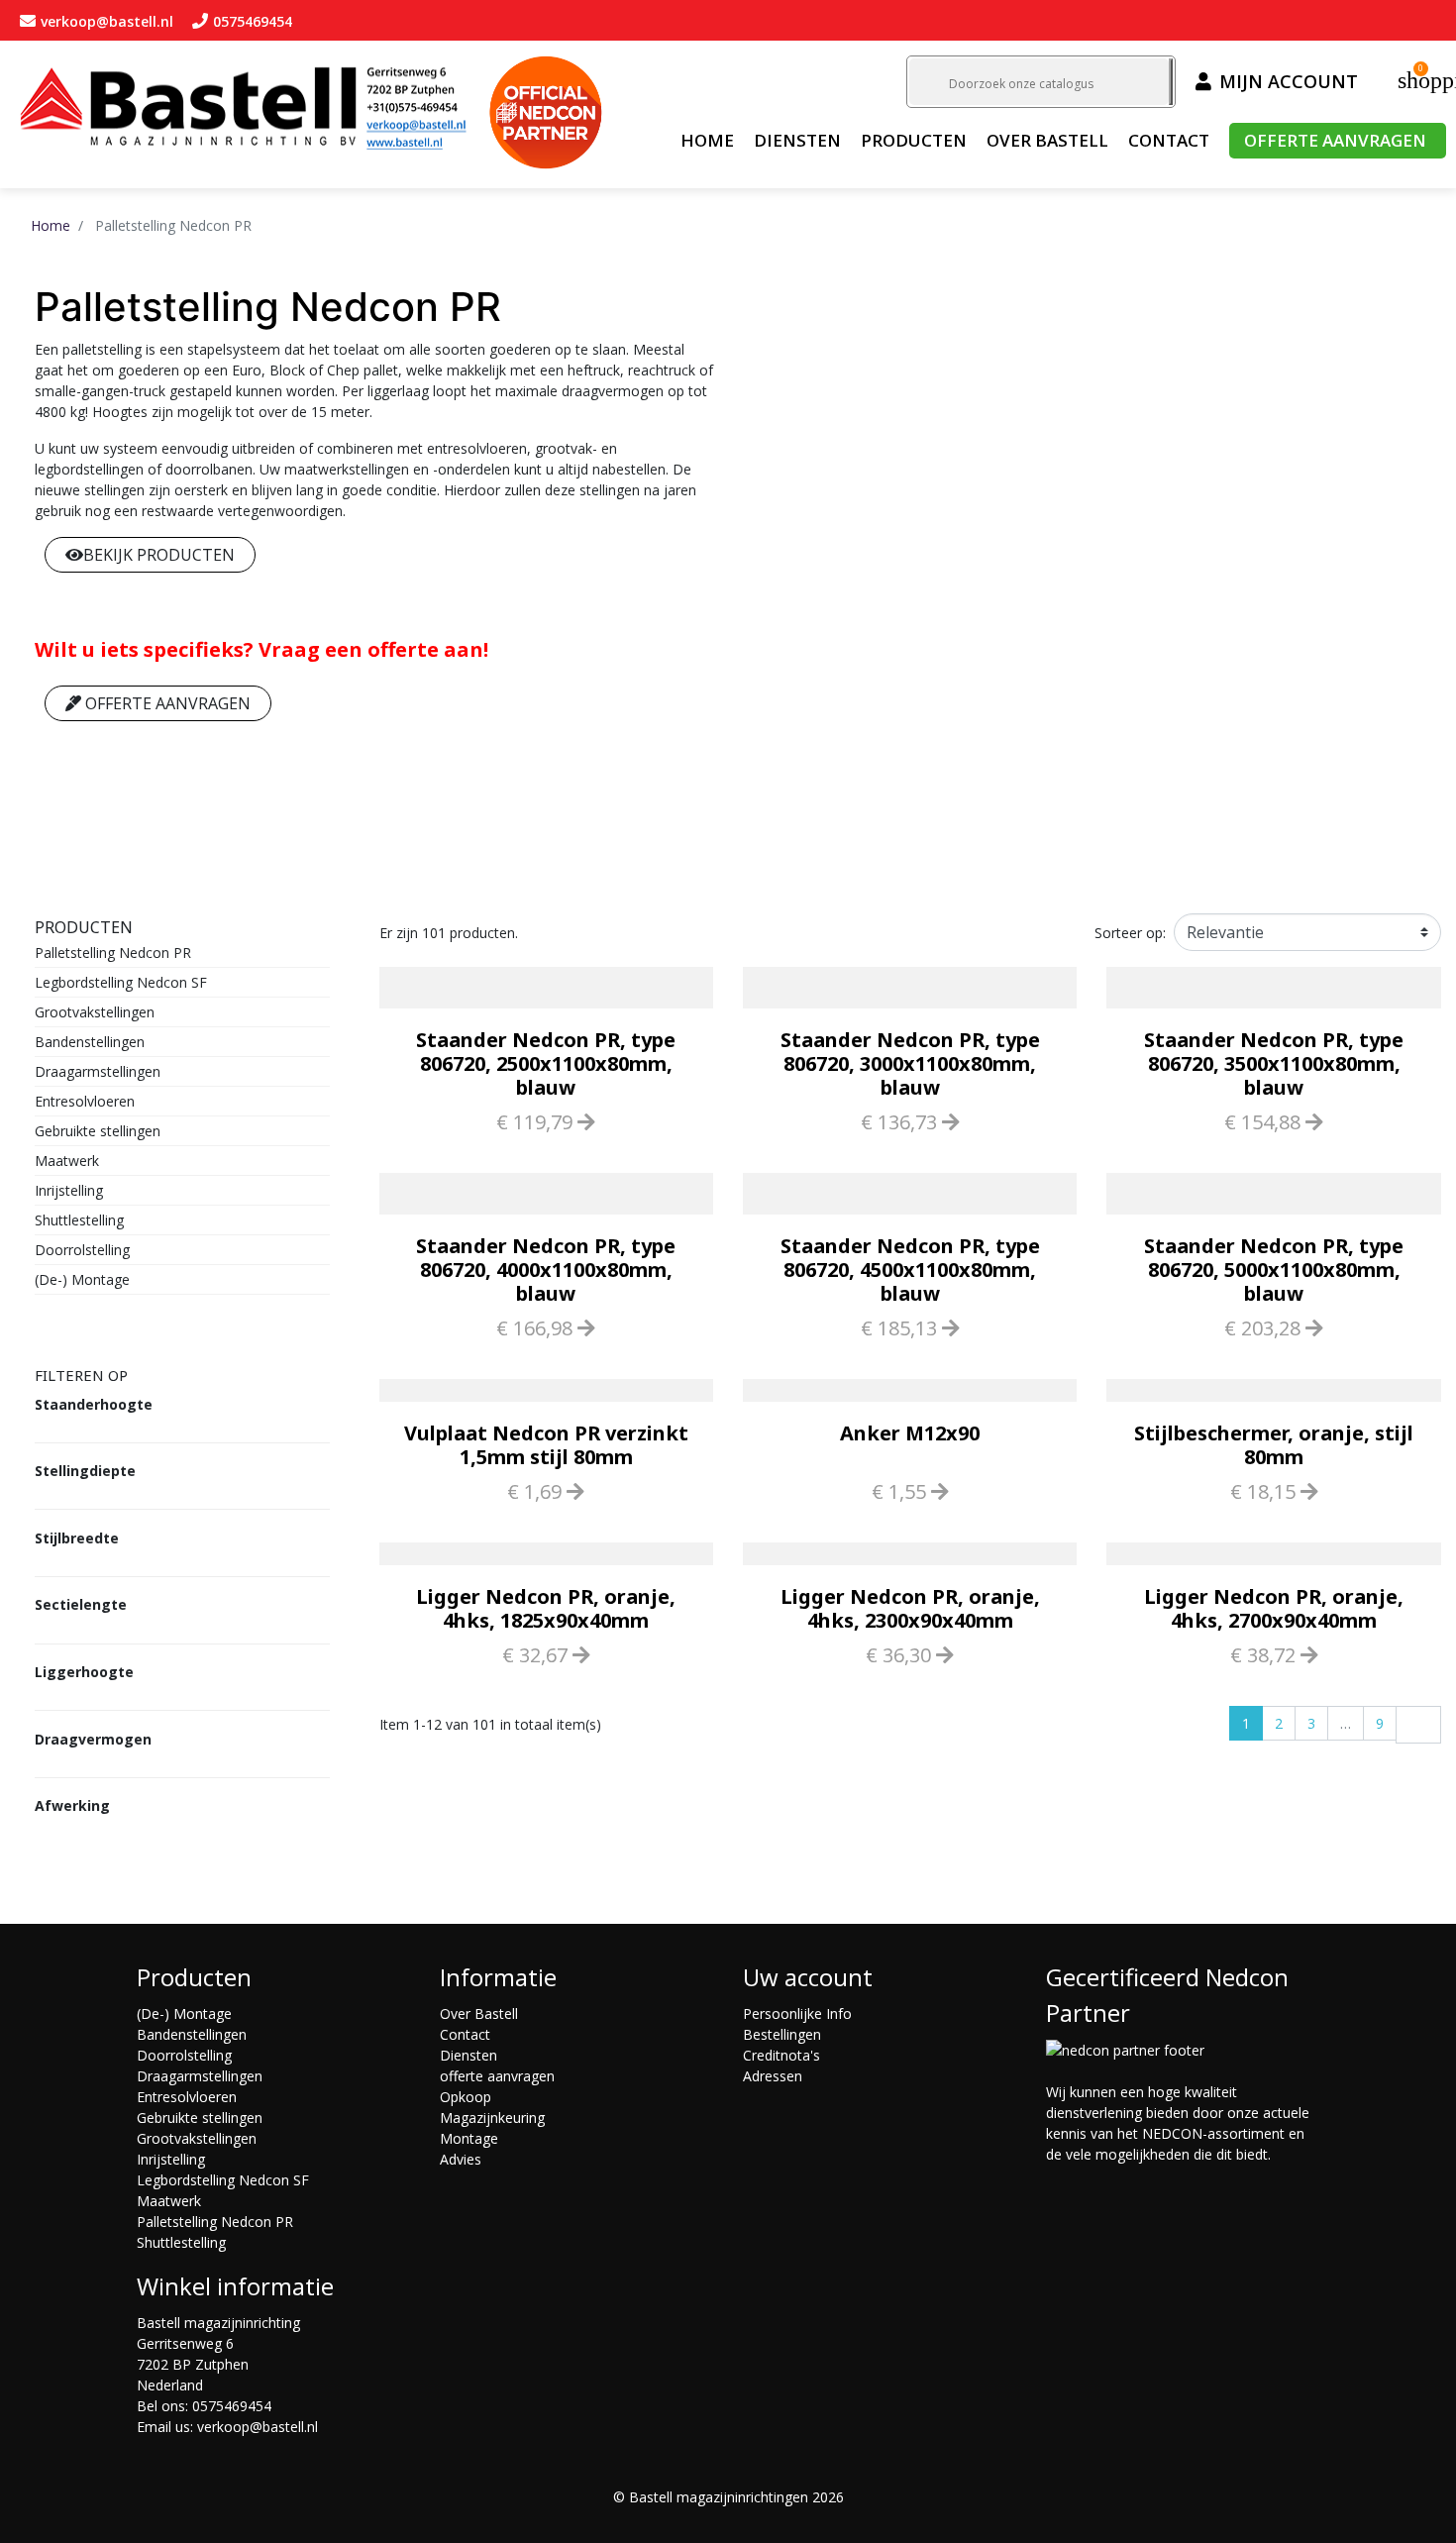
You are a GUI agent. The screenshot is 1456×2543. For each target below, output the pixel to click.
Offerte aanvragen (166, 703)
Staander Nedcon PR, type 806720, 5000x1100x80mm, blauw (1274, 1270)
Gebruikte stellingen (98, 1131)
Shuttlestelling (79, 1220)
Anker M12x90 (910, 1433)
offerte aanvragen (497, 2076)
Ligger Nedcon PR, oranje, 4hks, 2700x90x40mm (1274, 1608)
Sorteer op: (1130, 933)
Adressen (773, 2076)
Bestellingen (782, 2034)
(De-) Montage (82, 1279)
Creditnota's (781, 2055)
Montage (469, 2138)
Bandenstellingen (90, 1042)
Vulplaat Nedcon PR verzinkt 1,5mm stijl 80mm (546, 1445)
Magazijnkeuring (492, 2118)
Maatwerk (67, 1161)
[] (1171, 82)
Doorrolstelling (82, 1250)
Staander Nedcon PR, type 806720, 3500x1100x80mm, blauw (1274, 1063)
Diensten (468, 2055)
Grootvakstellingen (95, 1012)
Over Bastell (479, 2013)
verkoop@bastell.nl (258, 2427)
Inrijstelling (69, 1190)
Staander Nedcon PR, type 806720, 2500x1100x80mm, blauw (546, 1063)
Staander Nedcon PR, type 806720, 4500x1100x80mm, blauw (910, 1270)
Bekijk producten (159, 555)
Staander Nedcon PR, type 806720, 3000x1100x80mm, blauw (910, 1063)
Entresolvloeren (85, 1101)
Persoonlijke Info (797, 2013)
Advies (461, 2159)
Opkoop (466, 2097)
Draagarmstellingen (98, 1071)
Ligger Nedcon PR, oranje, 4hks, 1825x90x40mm (546, 1608)
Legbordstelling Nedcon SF (121, 982)
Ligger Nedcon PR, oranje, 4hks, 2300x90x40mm (910, 1608)
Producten (84, 927)
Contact (465, 2034)
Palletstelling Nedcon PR (113, 953)
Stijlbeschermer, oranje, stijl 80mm (1274, 1445)
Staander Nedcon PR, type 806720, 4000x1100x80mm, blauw (546, 1270)
